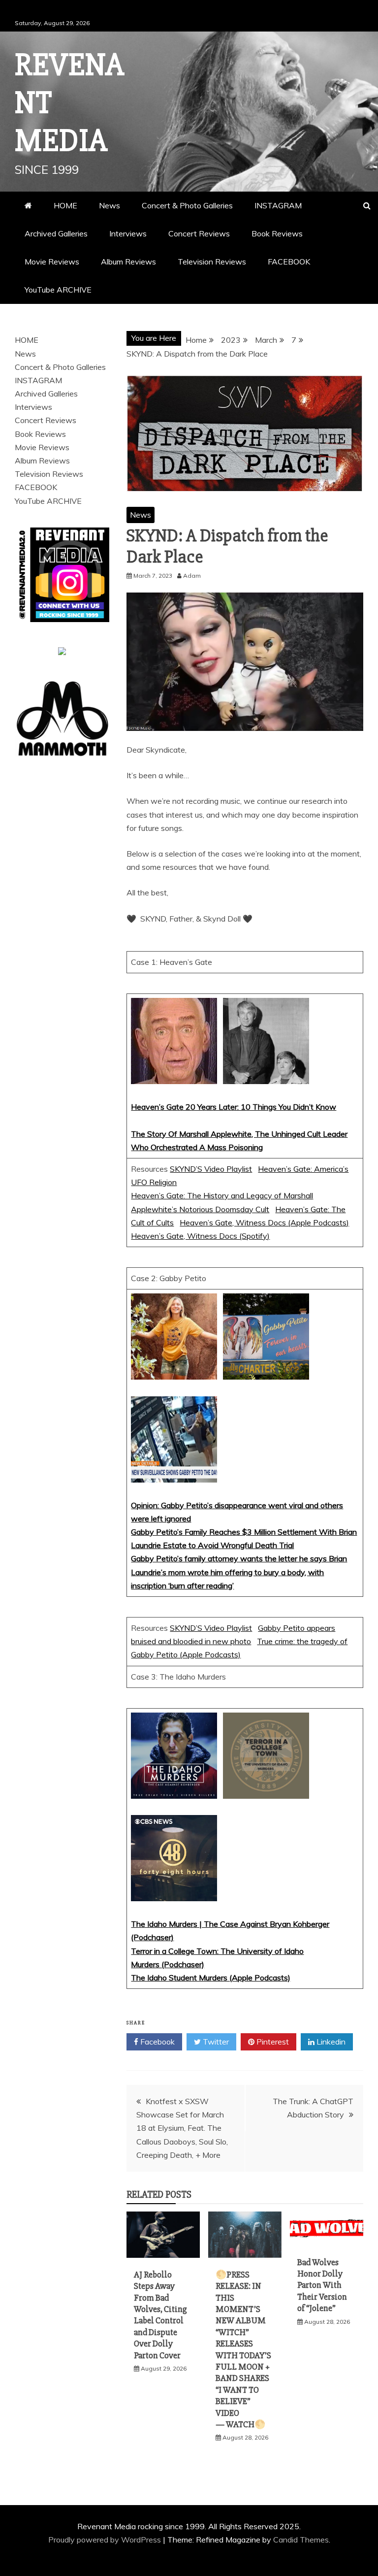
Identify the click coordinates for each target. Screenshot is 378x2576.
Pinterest (272, 2042)
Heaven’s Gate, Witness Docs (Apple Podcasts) (264, 1222)
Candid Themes (301, 2540)
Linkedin (330, 2042)
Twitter (215, 2042)
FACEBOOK (289, 262)
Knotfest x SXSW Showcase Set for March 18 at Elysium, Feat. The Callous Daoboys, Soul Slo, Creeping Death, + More (182, 2128)
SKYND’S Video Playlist (211, 1169)
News (110, 205)
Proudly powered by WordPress (106, 2540)
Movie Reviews (52, 262)
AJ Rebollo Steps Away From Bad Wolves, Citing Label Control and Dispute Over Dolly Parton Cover (160, 2315)
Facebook (157, 2042)
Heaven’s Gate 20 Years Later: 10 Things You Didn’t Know (234, 1107)
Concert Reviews (199, 233)
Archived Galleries (56, 233)
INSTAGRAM (278, 205)
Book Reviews (277, 233)
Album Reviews (128, 262)
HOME (65, 205)
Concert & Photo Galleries (187, 205)
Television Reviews (212, 262)
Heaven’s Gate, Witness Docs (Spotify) (200, 1236)
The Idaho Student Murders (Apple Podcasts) (211, 1978)
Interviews (128, 233)
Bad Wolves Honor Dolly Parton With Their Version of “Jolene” (322, 2285)
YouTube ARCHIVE (58, 290)
